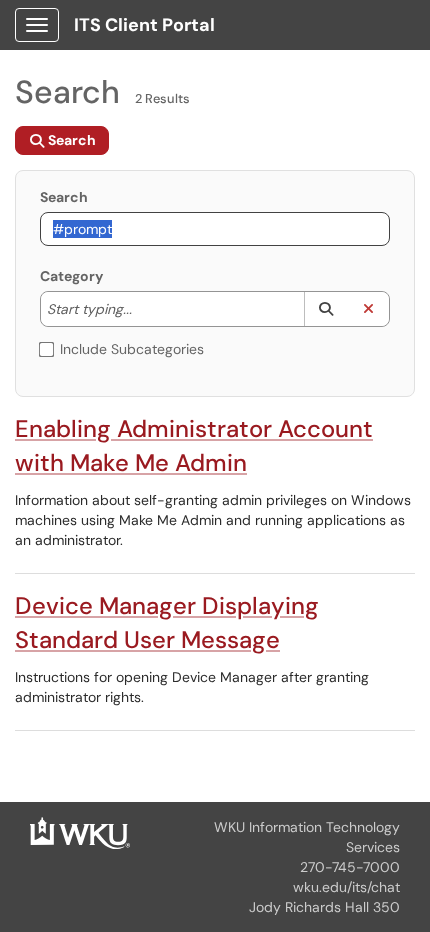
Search (64, 197)
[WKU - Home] (80, 832)
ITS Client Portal (144, 25)
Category (71, 276)
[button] (325, 309)
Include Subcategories (132, 349)
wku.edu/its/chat (346, 887)
